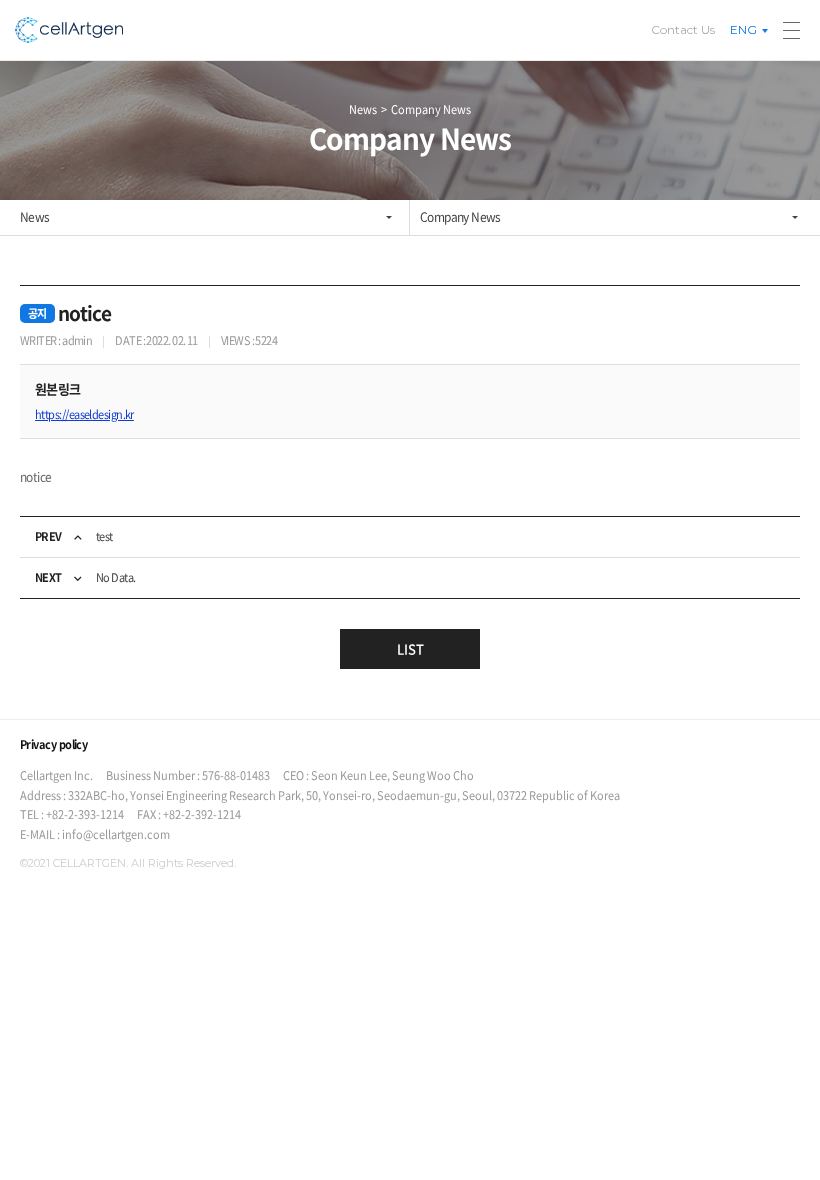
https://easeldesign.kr (84, 415)
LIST (410, 648)
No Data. (116, 577)
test (104, 536)
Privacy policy (53, 745)
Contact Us (683, 29)
